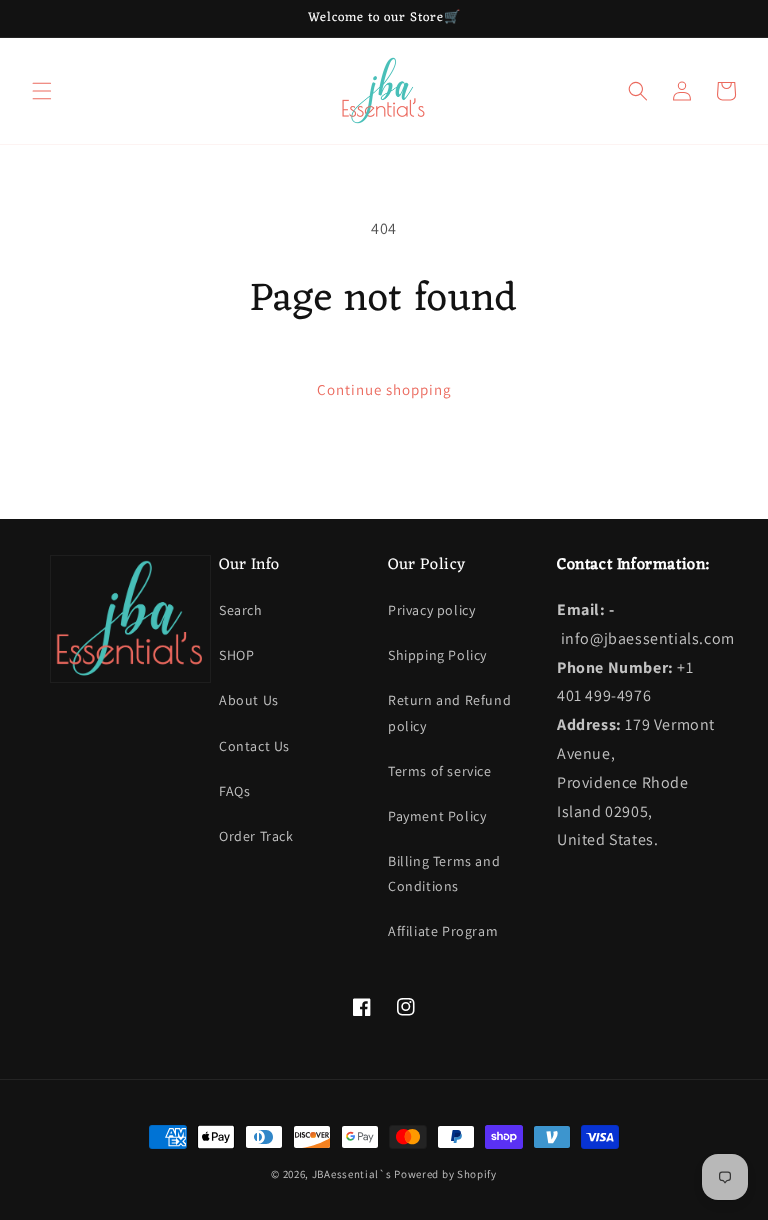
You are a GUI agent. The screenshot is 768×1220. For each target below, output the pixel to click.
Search (241, 610)
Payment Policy (437, 816)
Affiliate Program (443, 931)
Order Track (256, 836)
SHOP (236, 655)
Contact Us (254, 746)
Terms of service (440, 771)
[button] (42, 91)
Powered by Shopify (445, 1174)
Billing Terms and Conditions (444, 873)
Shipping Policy (437, 655)
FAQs (234, 791)
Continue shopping (384, 389)
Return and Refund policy (449, 712)
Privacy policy (431, 610)
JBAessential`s (352, 1174)
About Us (249, 700)
